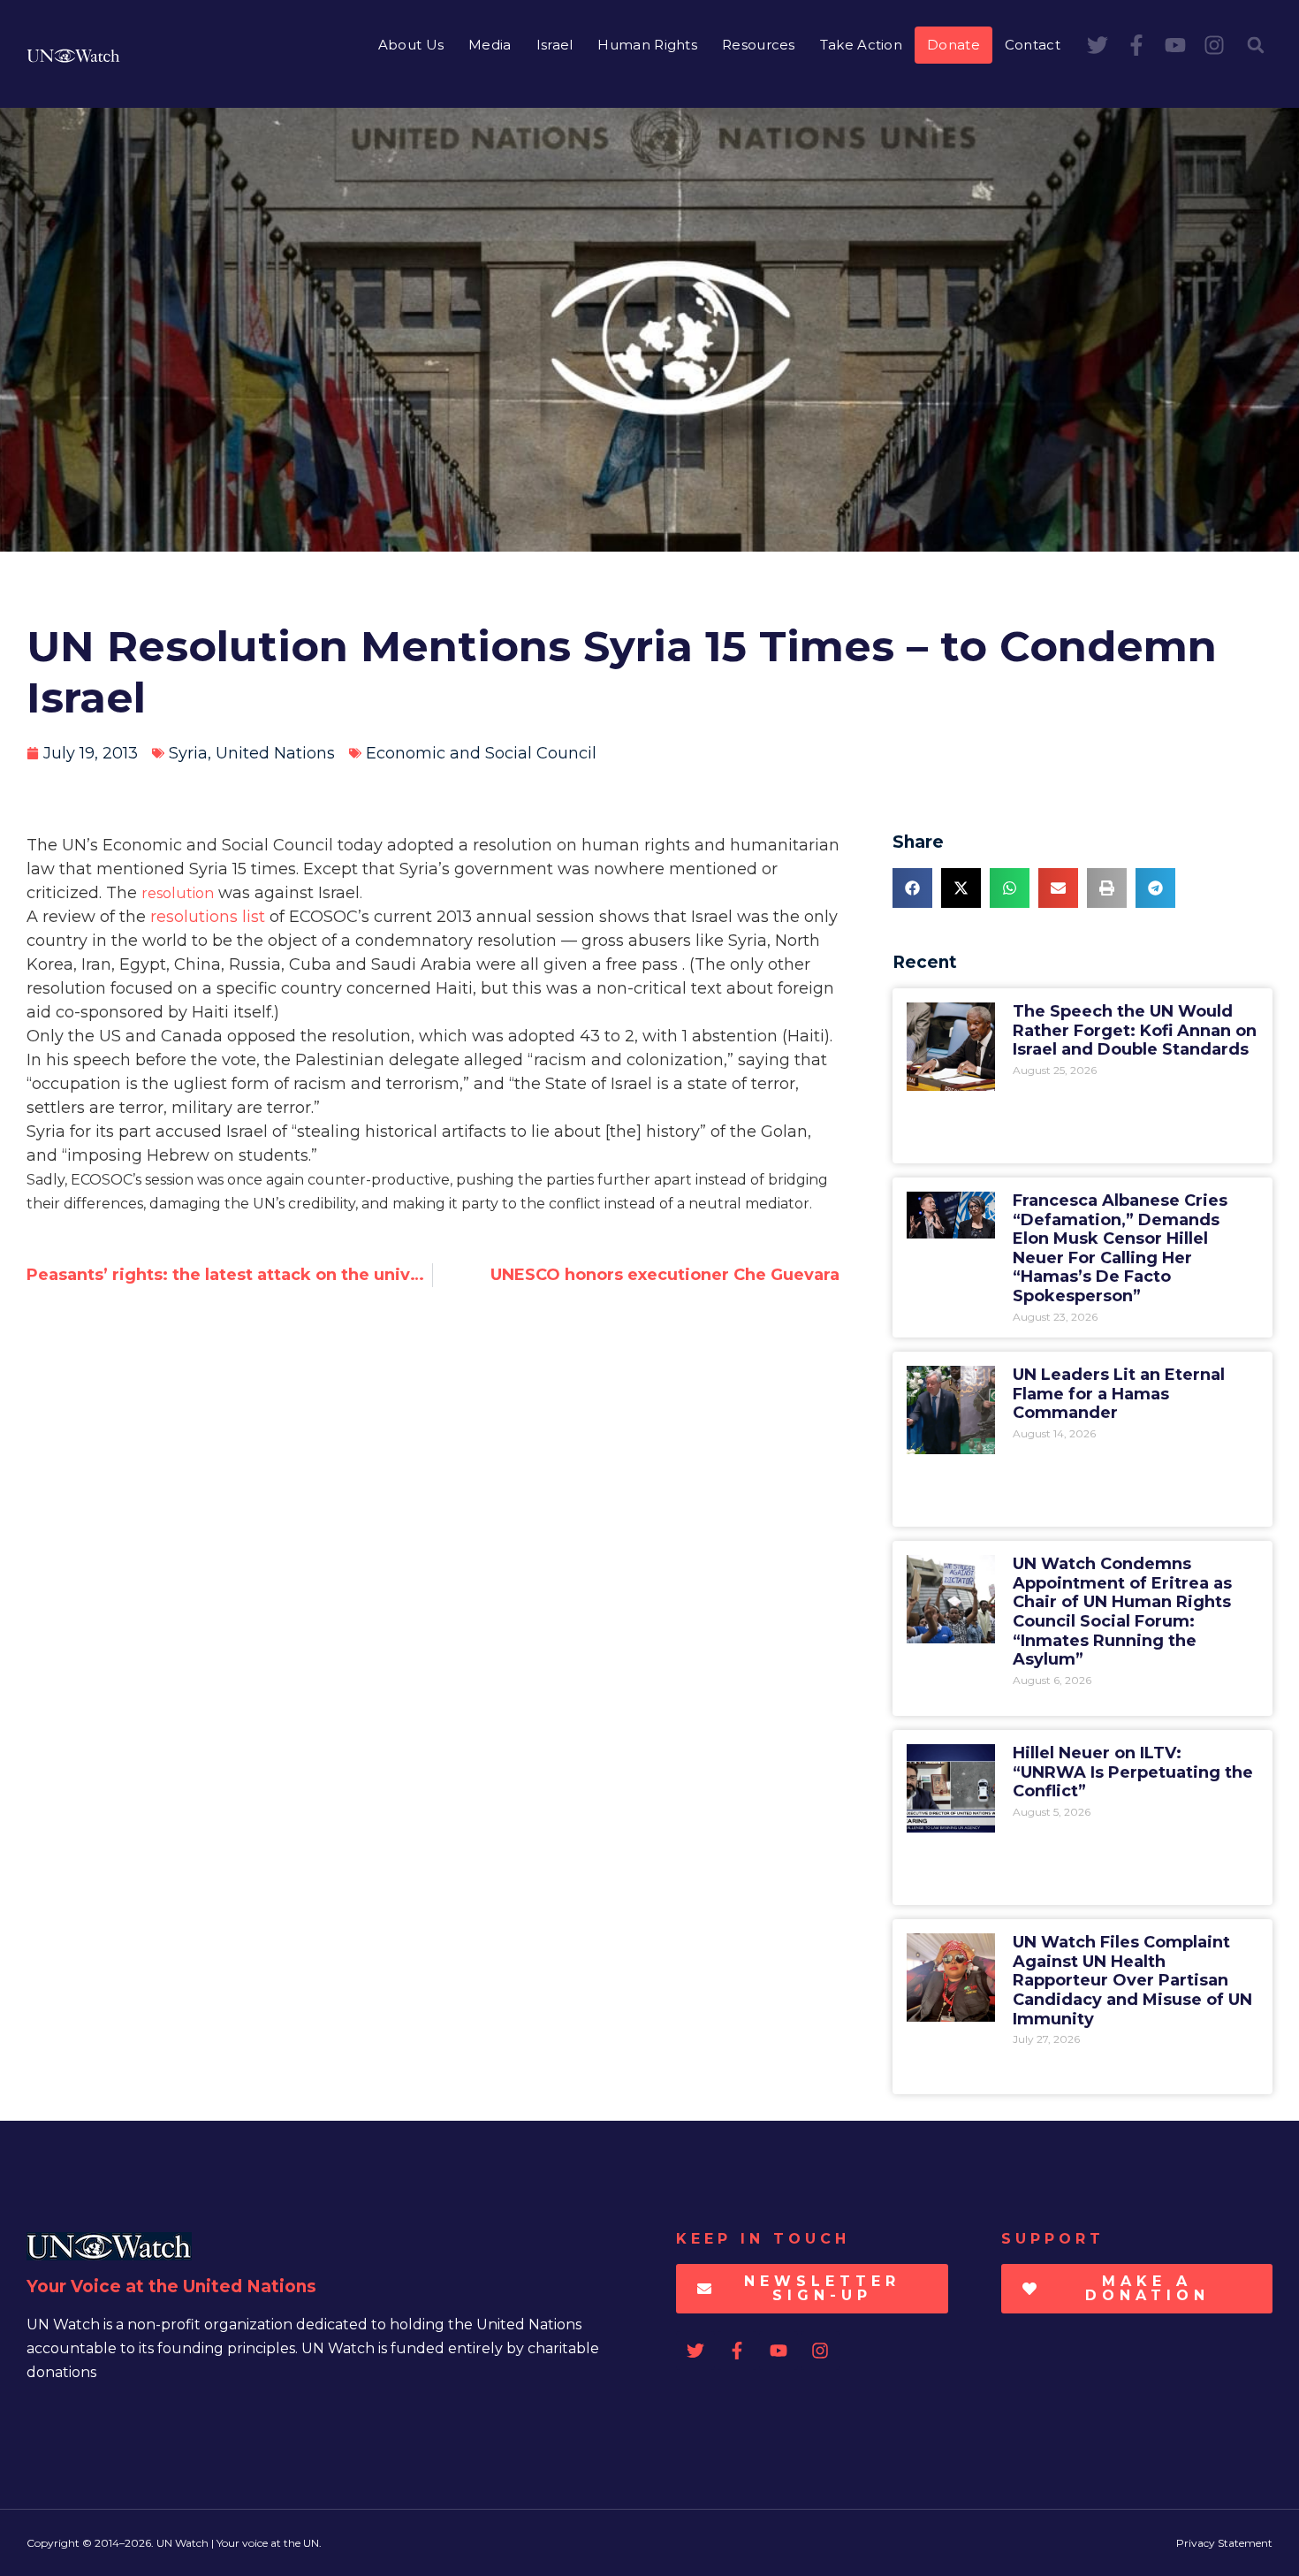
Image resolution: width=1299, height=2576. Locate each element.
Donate (953, 45)
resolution (178, 893)
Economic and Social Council (481, 753)
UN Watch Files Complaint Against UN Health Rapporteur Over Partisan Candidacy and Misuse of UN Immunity (1132, 1980)
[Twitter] (1098, 45)
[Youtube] (1175, 45)
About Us (411, 45)
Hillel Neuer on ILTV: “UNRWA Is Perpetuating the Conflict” (1133, 1772)
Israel (555, 45)
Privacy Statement (1224, 2543)
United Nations (275, 753)
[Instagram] (1214, 45)
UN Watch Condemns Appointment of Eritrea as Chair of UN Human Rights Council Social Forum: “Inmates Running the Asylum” (1122, 1612)
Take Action (861, 45)
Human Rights (647, 45)
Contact (1033, 45)
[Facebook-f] (1136, 45)
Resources (759, 45)
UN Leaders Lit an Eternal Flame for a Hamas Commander (1119, 1394)
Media (490, 45)
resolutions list (208, 917)
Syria (188, 753)
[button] (1256, 45)
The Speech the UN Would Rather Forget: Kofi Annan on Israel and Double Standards (1135, 1030)
